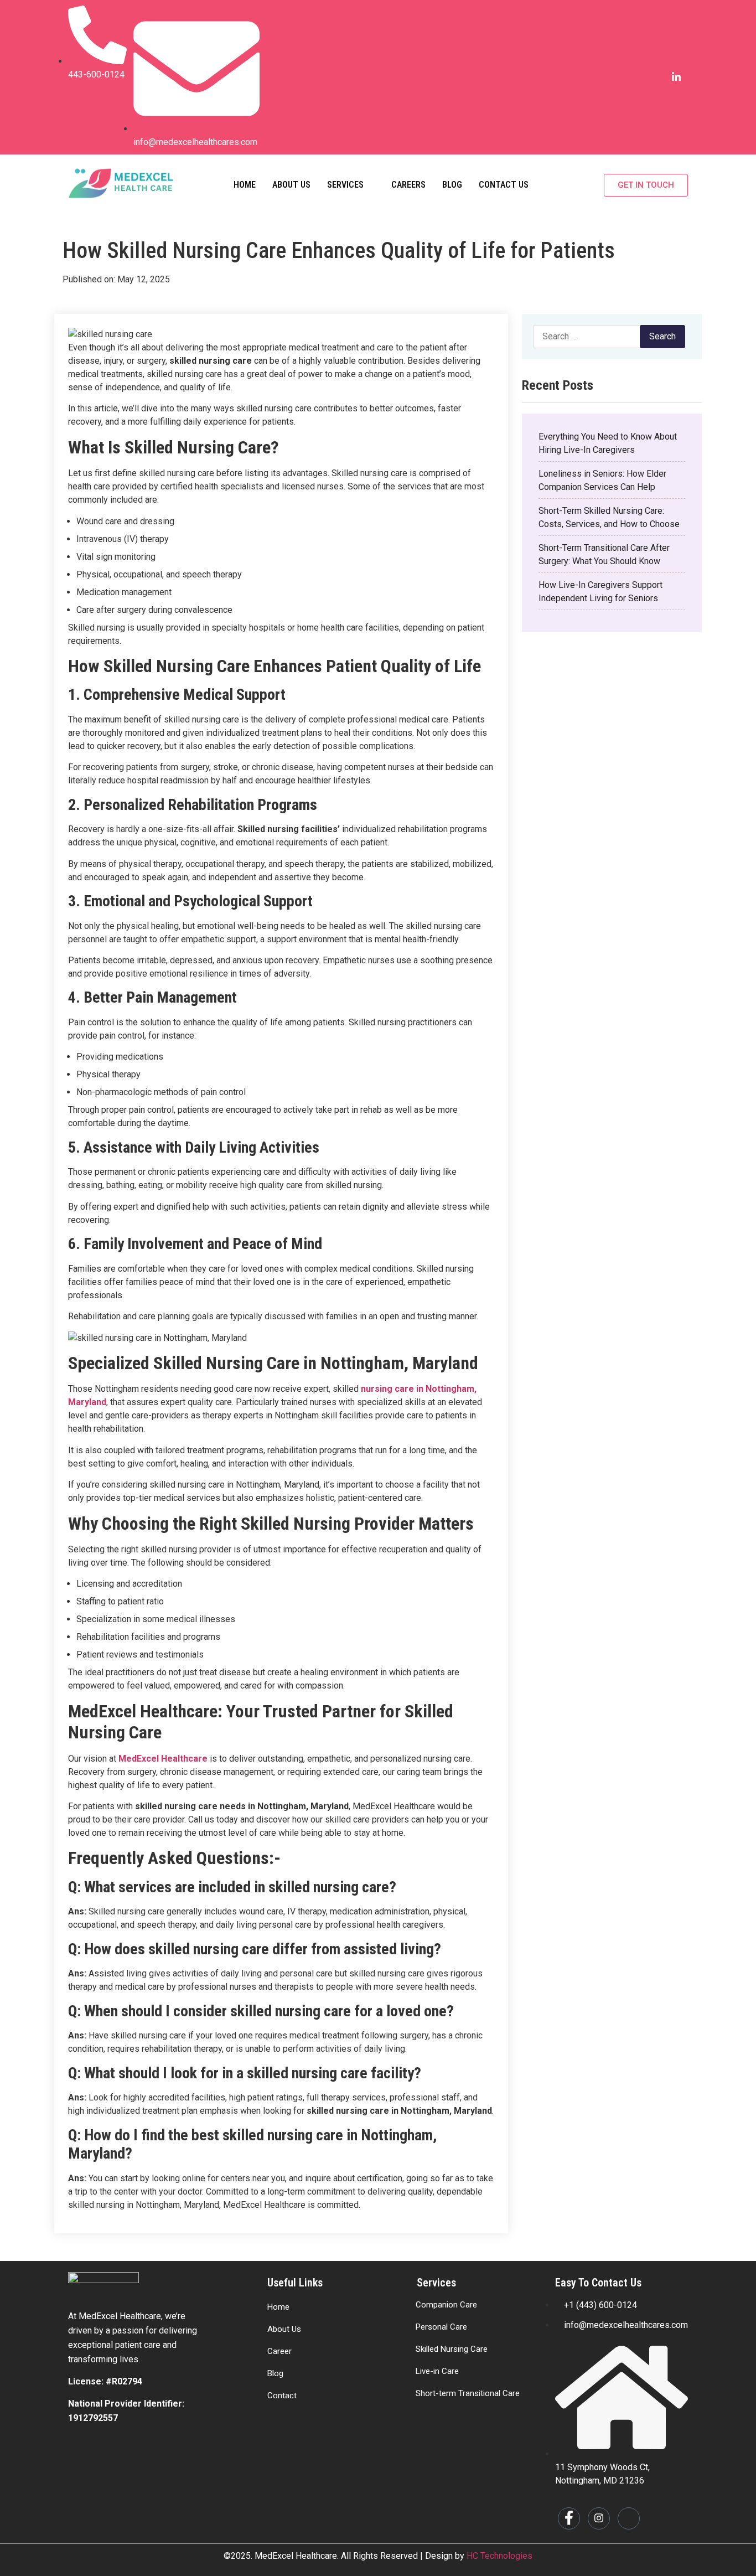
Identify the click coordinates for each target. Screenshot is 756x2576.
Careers (408, 185)
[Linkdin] (676, 78)
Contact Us (504, 185)
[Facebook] (632, 78)
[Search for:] (594, 337)
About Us (291, 185)
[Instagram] (654, 78)
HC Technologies (499, 2556)
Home (245, 185)
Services (345, 185)
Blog (452, 185)
